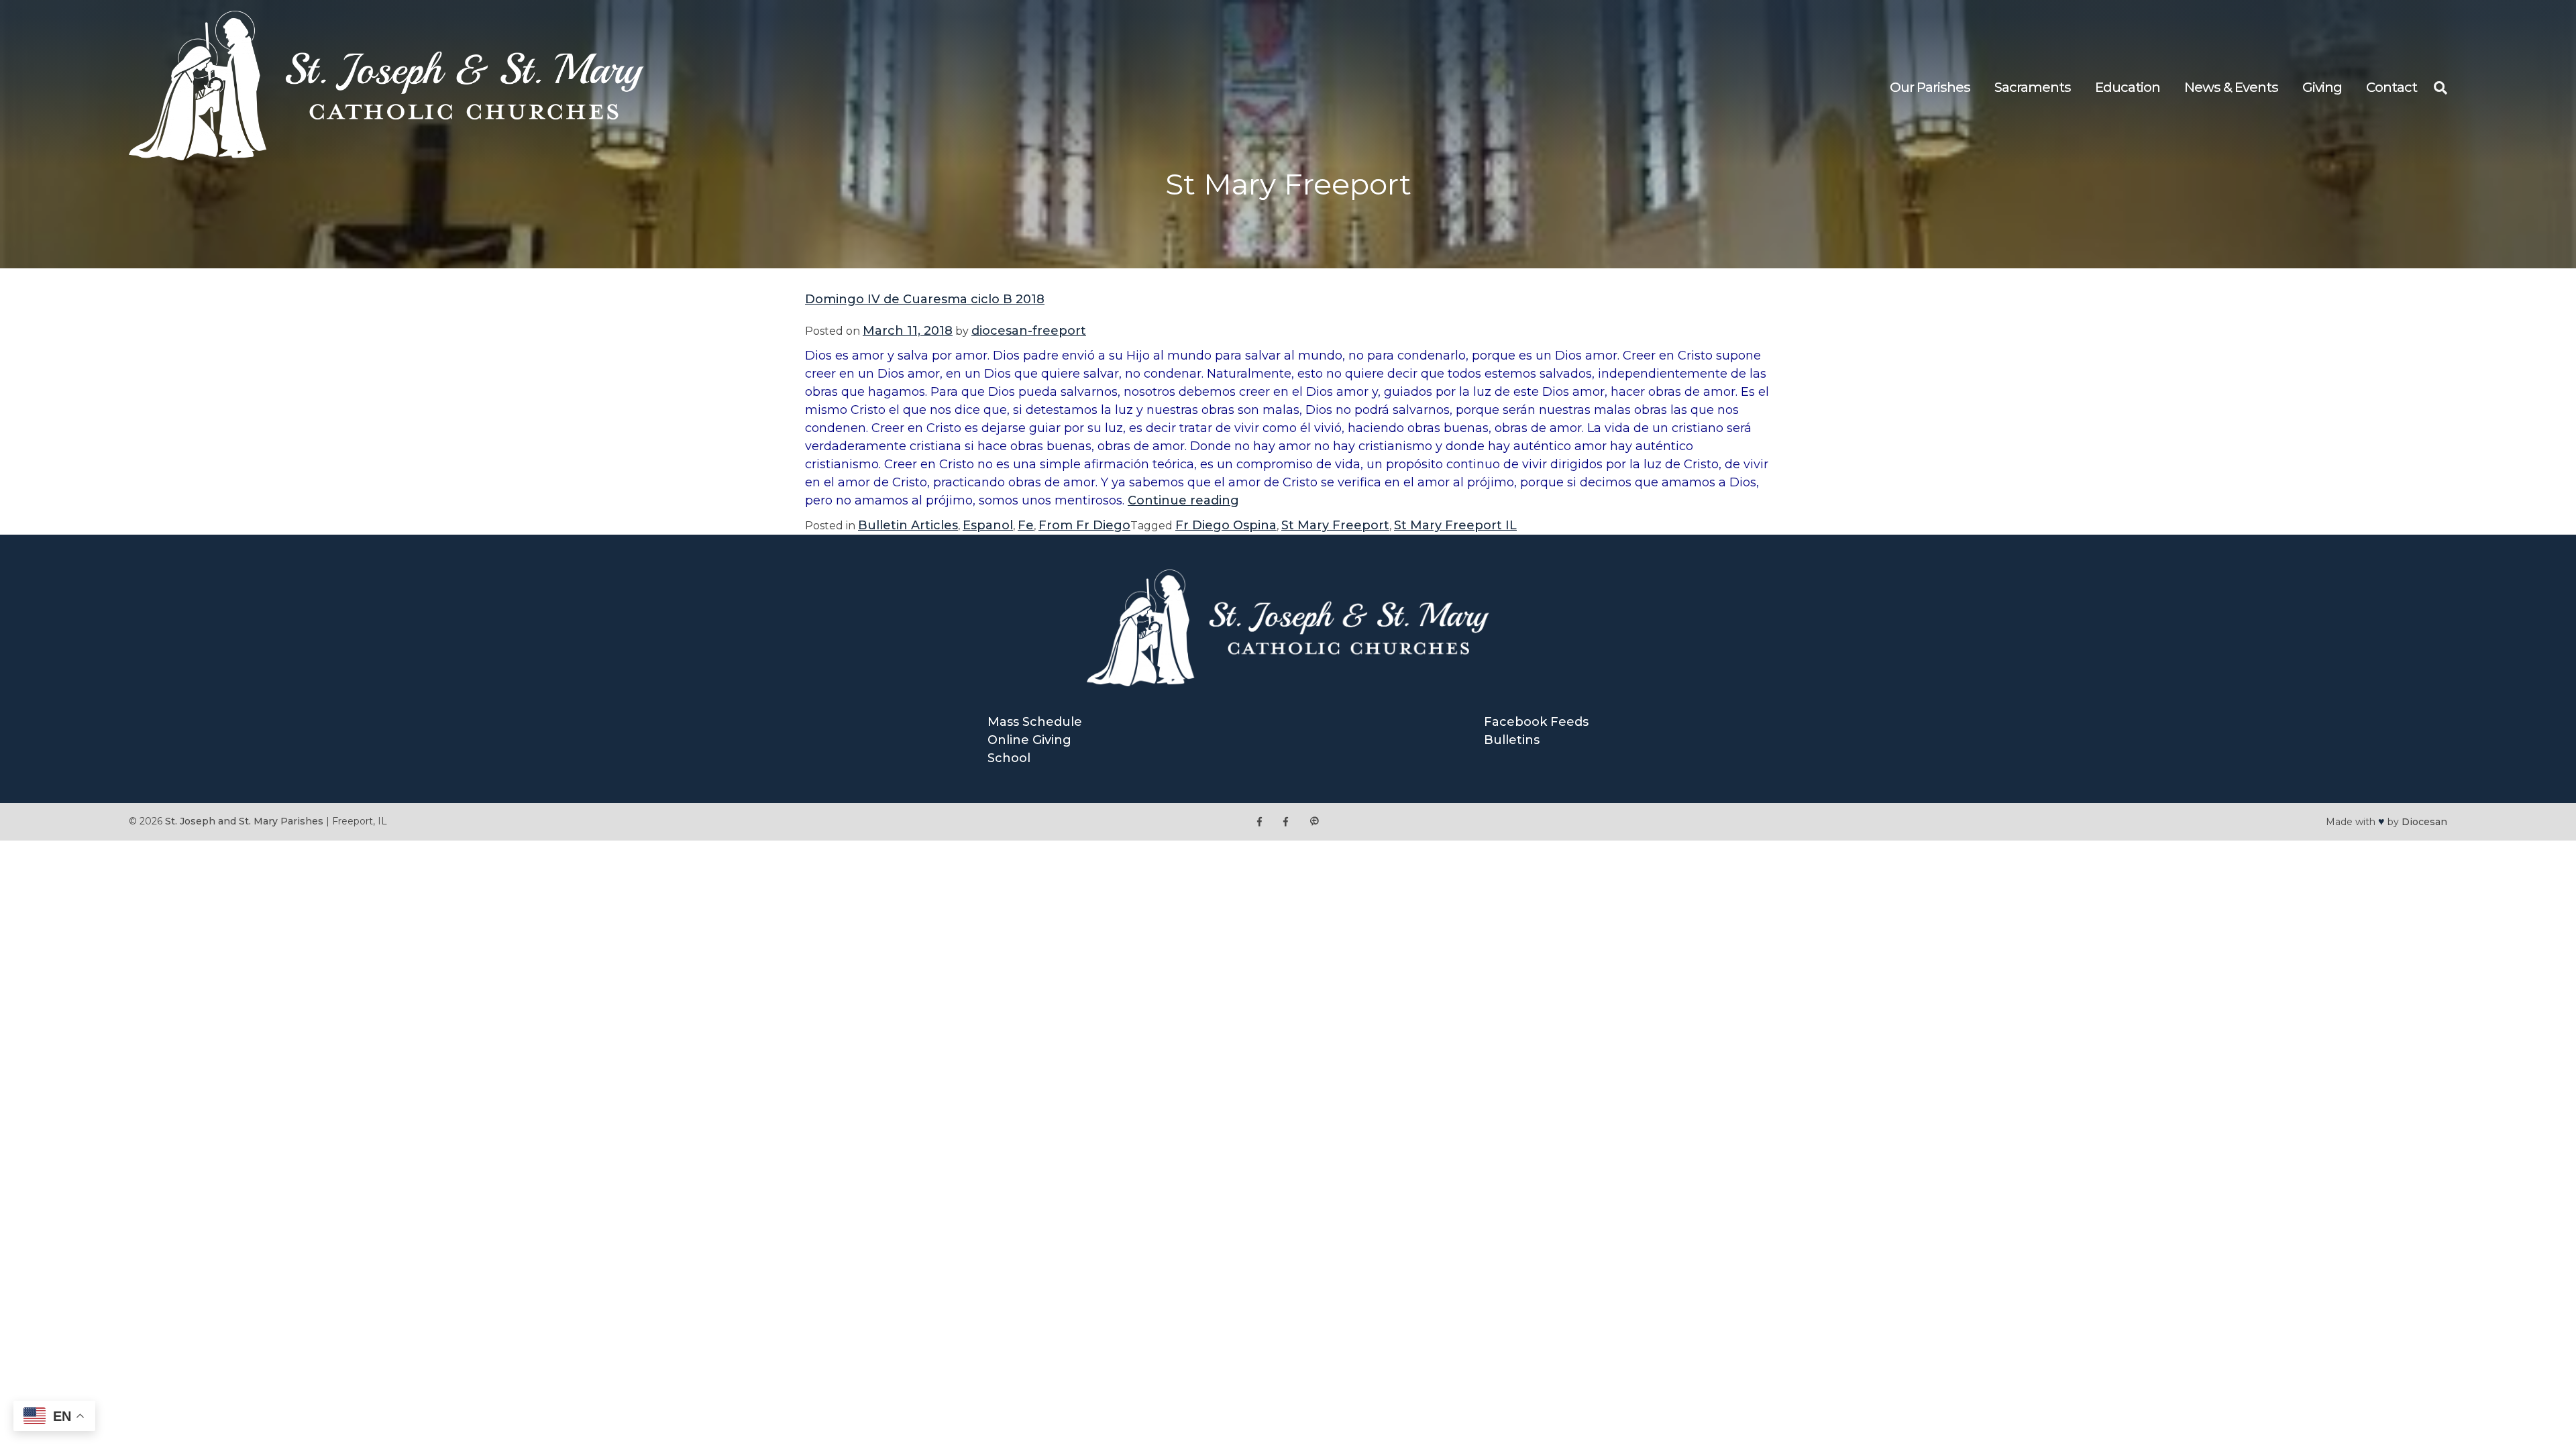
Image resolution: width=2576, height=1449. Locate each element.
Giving (2322, 87)
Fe (1026, 525)
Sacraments (2033, 87)
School (1009, 758)
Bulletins (1512, 740)
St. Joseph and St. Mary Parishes (244, 821)
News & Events (2231, 87)
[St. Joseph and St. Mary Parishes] (386, 156)
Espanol (988, 525)
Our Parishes (1930, 87)
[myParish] (1314, 821)
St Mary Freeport (1335, 525)
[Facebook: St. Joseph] (1259, 821)
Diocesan (2424, 822)
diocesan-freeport (1029, 331)
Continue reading (1183, 500)
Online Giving (1029, 740)
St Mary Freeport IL (1455, 525)
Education (2128, 87)
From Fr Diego (1084, 525)
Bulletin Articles (908, 525)
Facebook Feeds (1536, 722)
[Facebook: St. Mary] (1286, 821)
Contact (2392, 87)
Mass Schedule (1035, 722)
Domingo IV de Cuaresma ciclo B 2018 (925, 299)
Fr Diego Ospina (1226, 525)
